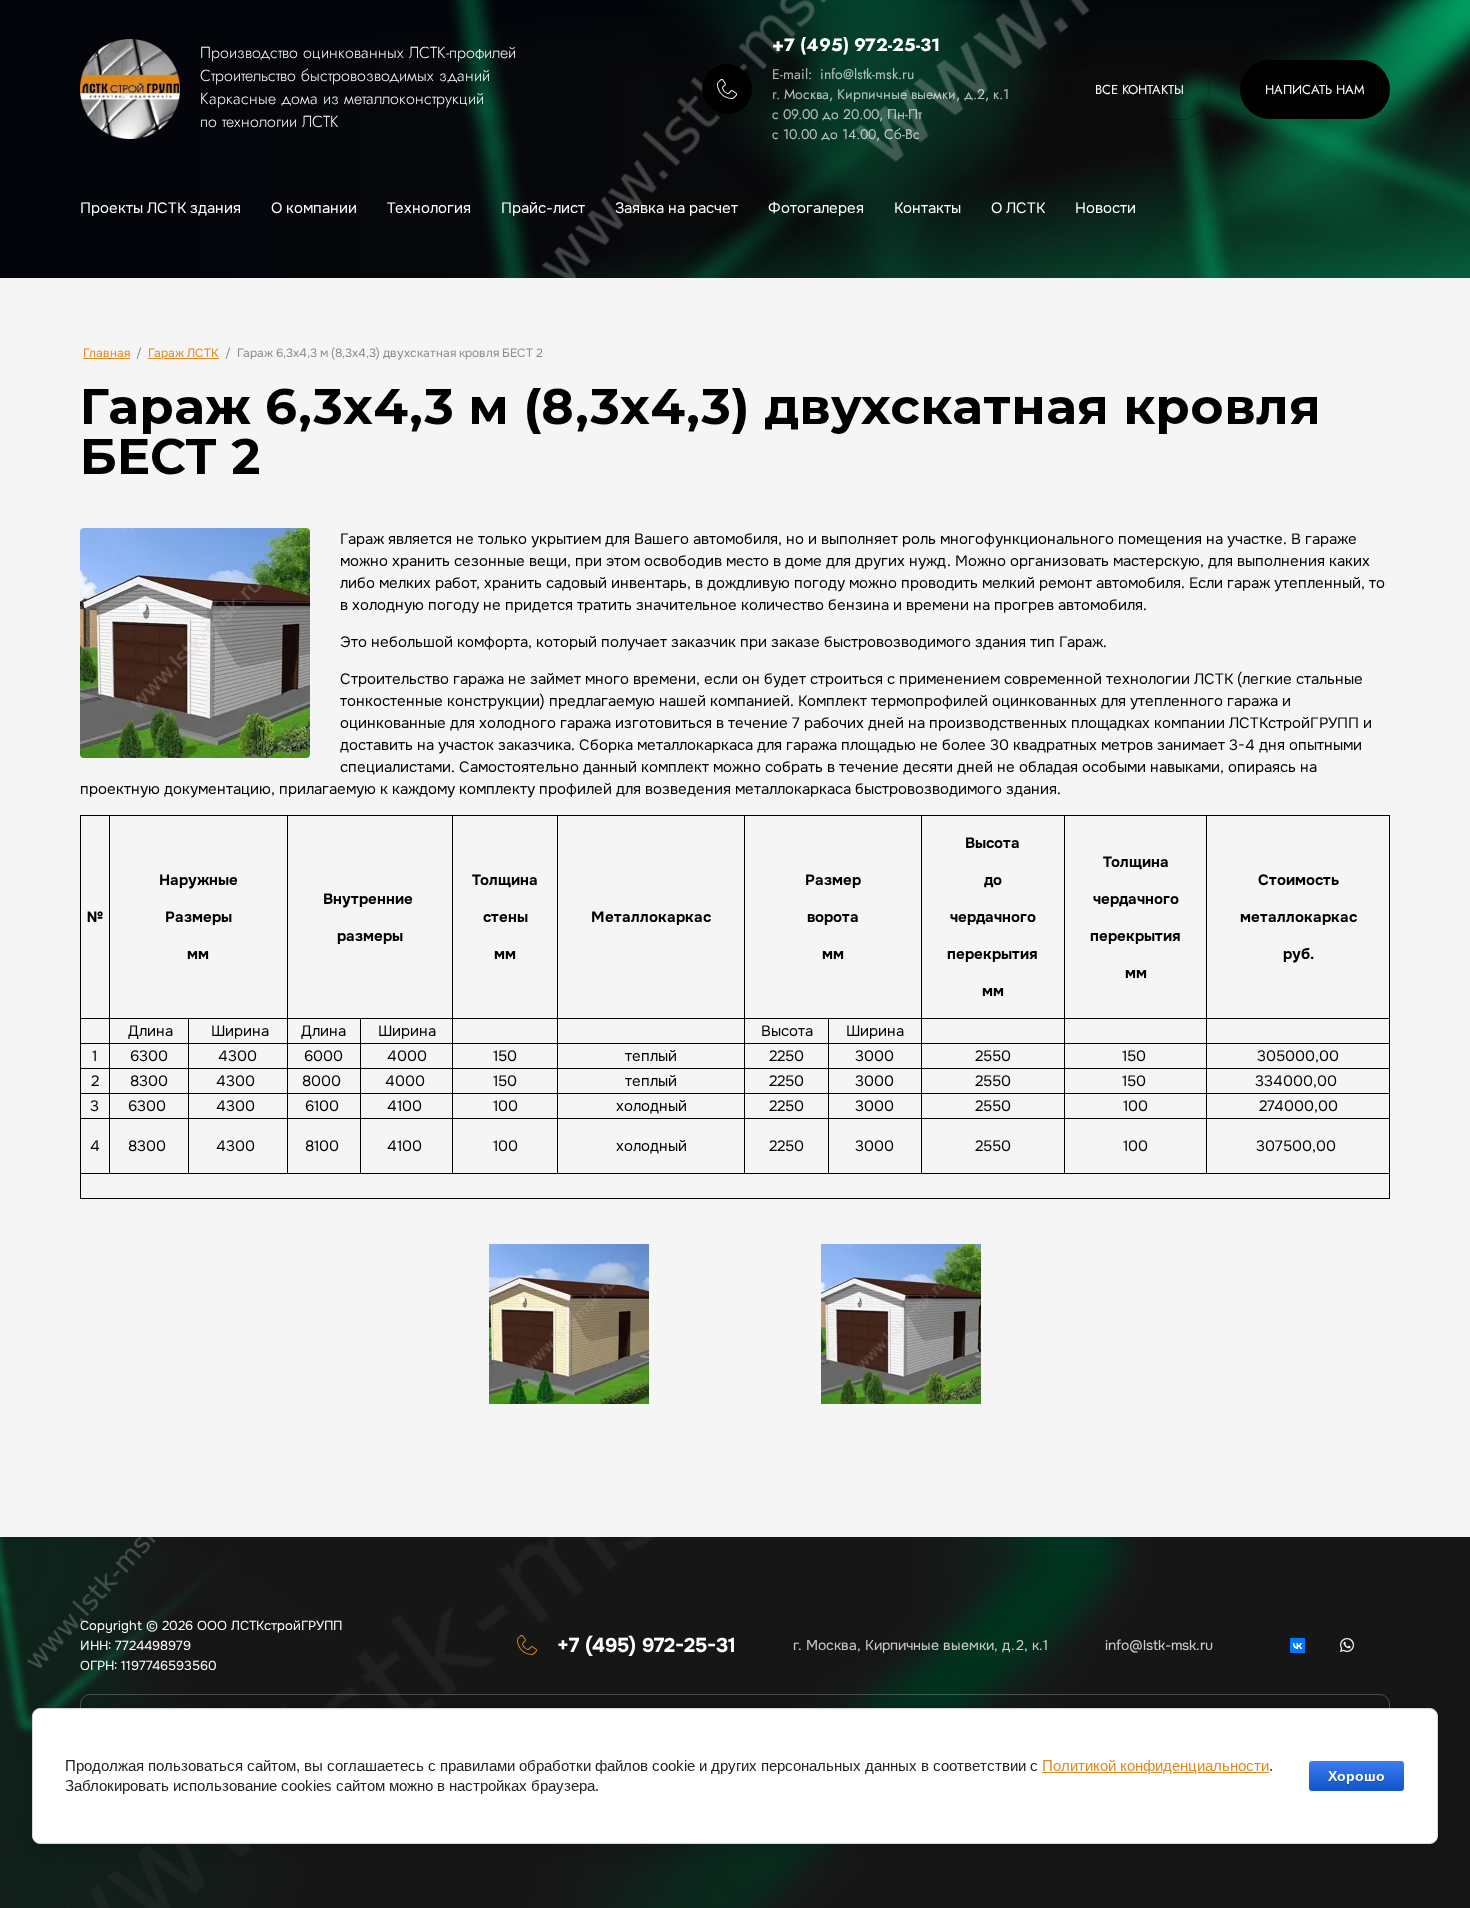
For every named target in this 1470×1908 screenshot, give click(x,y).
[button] (1315, 89)
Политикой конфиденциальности (1155, 1765)
